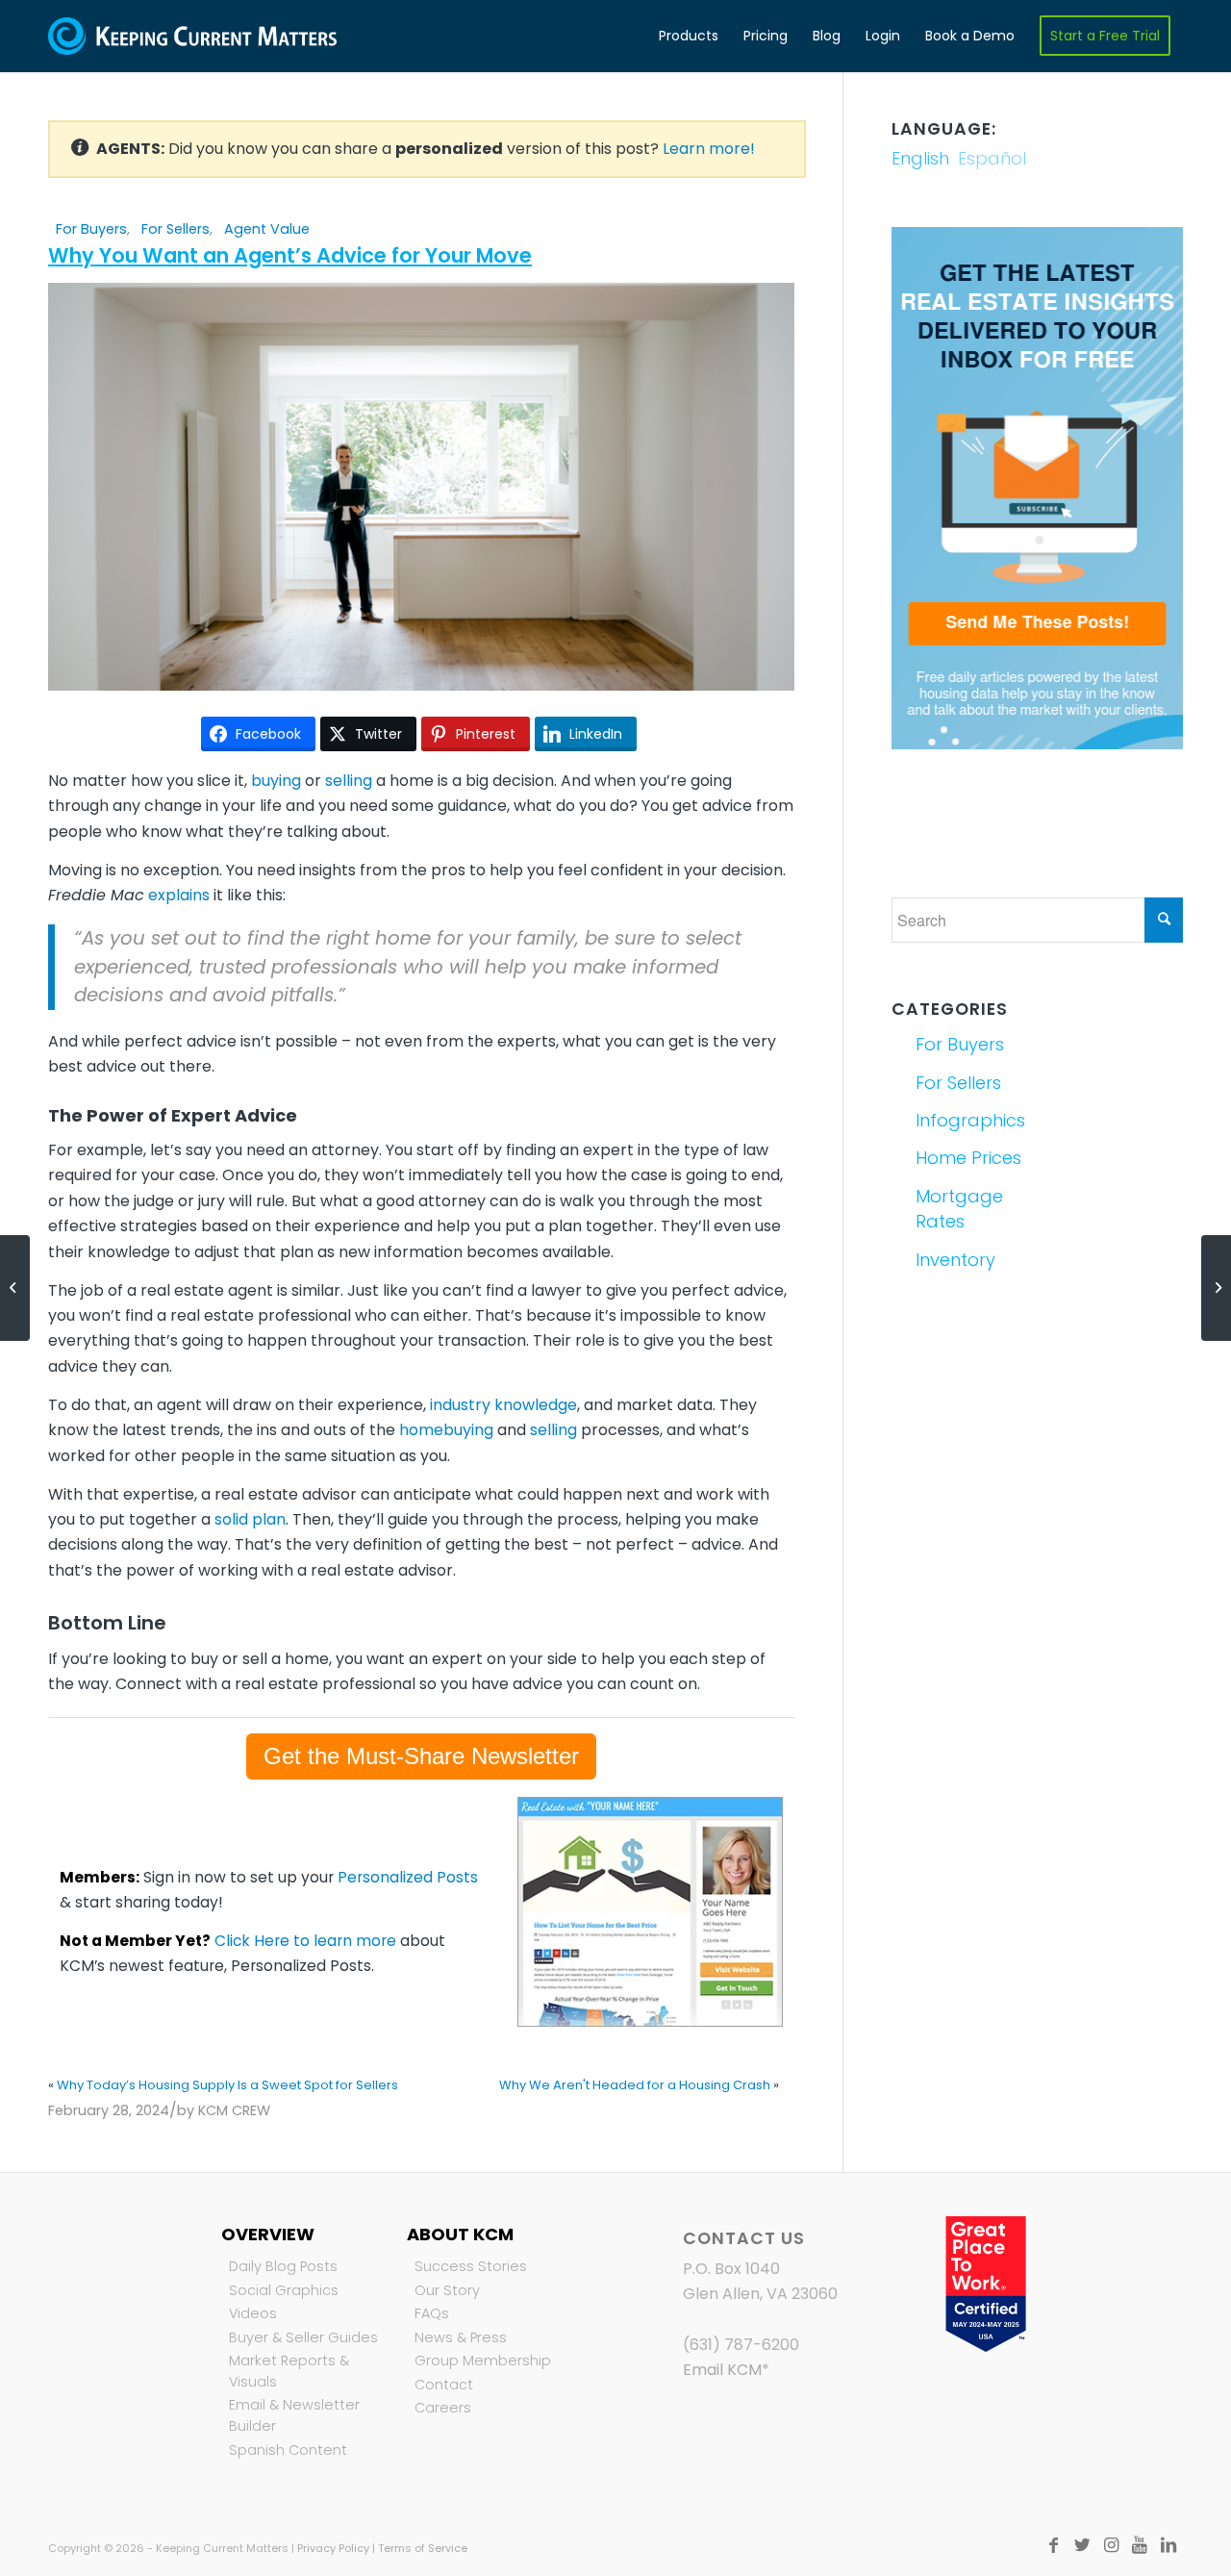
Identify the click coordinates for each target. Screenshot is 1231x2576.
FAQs (432, 2313)
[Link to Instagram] (1111, 2545)
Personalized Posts (408, 1877)
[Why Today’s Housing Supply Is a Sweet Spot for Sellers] (15, 1288)
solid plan (250, 1519)
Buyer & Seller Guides (303, 2337)
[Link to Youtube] (1140, 2545)
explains (179, 895)
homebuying (446, 1430)
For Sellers (176, 229)
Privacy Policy (333, 2548)
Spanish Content (288, 2450)
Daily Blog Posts (283, 2266)
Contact (444, 2385)
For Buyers (91, 229)
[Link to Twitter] (1082, 2545)
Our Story (447, 2290)
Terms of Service (423, 2548)
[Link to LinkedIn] (1168, 2545)
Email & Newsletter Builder (294, 2415)
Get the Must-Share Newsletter (421, 1756)
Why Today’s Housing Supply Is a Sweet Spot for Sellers (227, 2085)
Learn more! (709, 149)
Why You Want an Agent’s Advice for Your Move (290, 255)
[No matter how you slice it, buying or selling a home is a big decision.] (421, 685)
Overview (268, 2234)
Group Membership (483, 2361)
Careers (443, 2408)
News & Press (461, 2337)
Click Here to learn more (305, 1941)
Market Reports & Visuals (289, 2371)
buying (276, 781)
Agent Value (267, 229)
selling (349, 781)
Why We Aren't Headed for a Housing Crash (635, 2085)
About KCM (460, 2234)
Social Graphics (284, 2290)
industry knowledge (503, 1405)
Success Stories (471, 2266)
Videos (253, 2313)
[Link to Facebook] (1053, 2545)
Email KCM (722, 2370)
